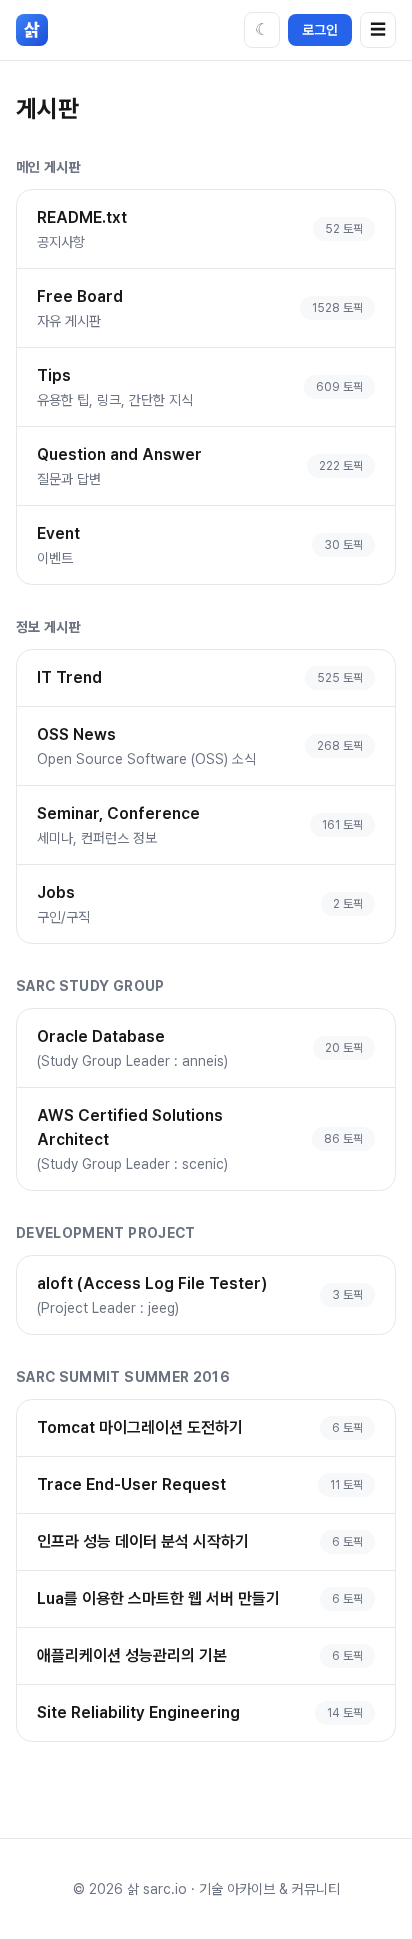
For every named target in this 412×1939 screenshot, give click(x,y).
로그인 (320, 30)
